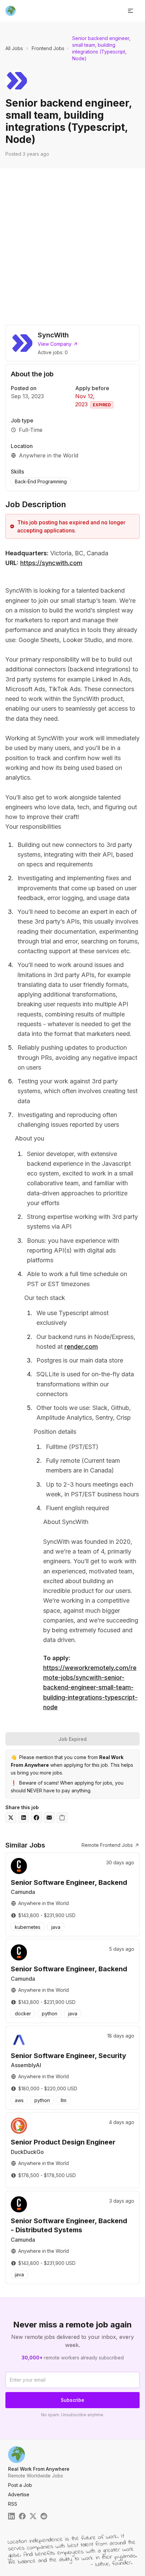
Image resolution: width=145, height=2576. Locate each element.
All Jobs (14, 48)
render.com (81, 1347)
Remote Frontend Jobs (107, 1845)
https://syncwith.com (51, 563)
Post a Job (20, 2485)
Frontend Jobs (48, 48)
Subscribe (72, 2400)
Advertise (19, 2494)
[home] (10, 11)
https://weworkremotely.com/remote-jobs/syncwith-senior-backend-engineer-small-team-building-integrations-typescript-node (90, 1687)
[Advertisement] (72, 244)
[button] (130, 11)
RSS (13, 2504)
